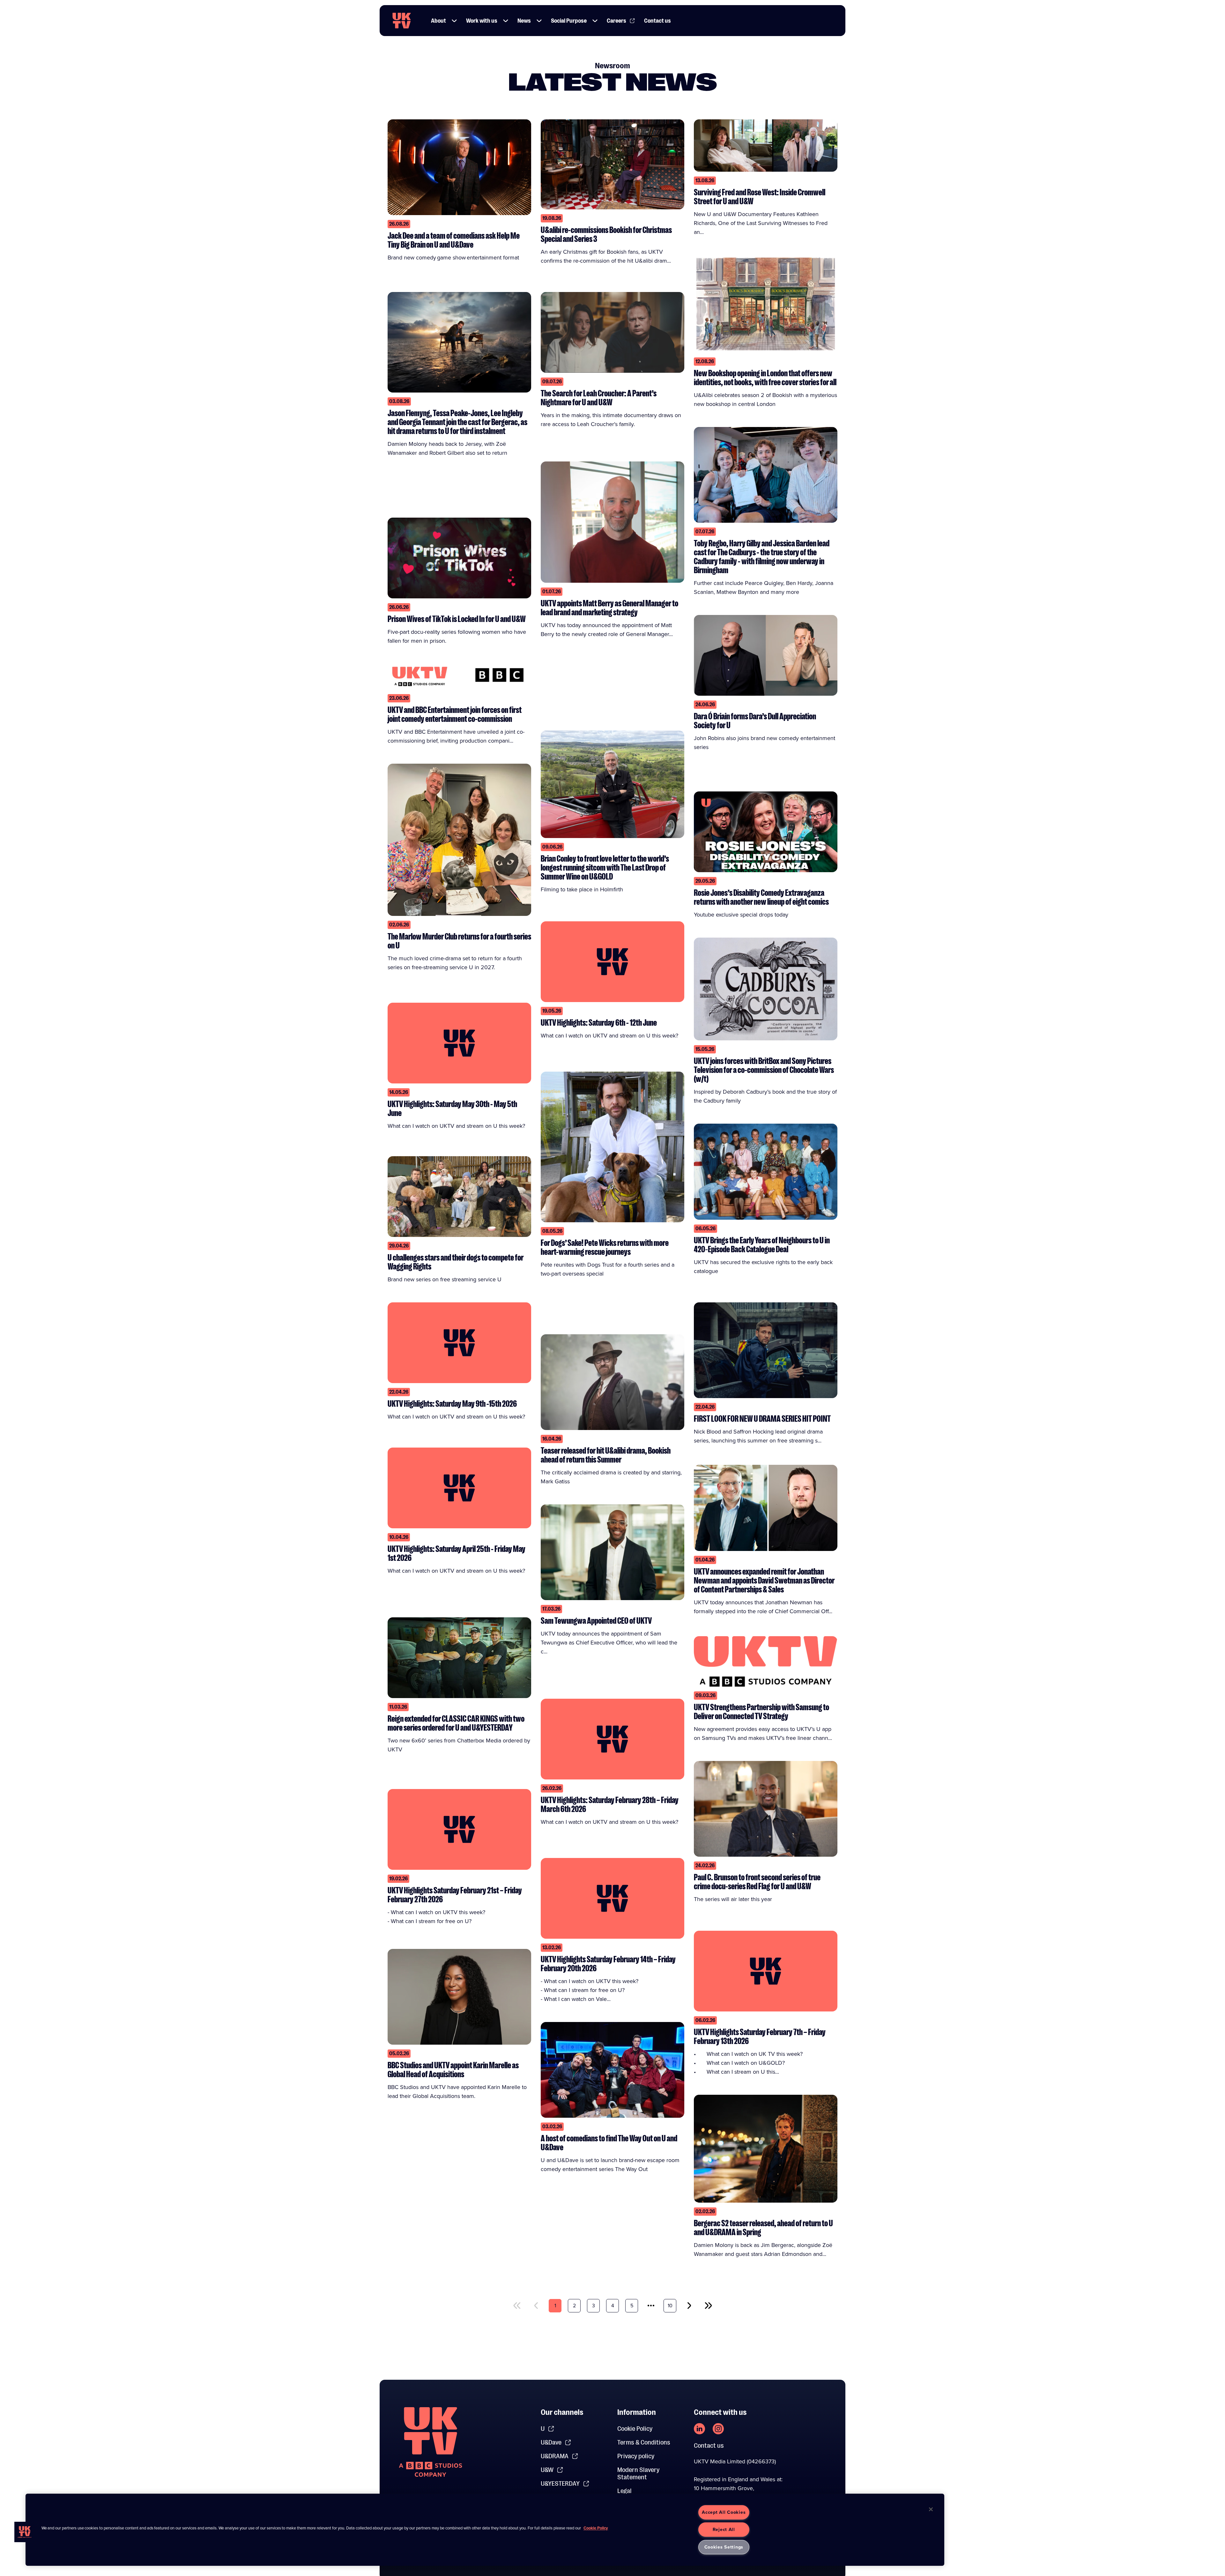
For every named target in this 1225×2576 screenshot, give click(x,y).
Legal (624, 2491)
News (524, 21)
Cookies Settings (724, 2547)
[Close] (931, 2509)
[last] (708, 2306)
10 (670, 2306)
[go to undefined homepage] (431, 2442)
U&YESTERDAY (560, 2484)
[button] (454, 21)
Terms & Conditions (644, 2442)
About (438, 21)
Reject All (724, 2529)
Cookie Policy (635, 2429)
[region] (485, 2530)
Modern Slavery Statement (638, 2474)
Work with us (482, 21)
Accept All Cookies (724, 2512)
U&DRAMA (555, 2456)
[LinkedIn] (699, 2429)
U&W (547, 2470)
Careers (616, 21)
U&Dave (551, 2442)
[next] (689, 2306)
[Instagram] (718, 2429)
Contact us (657, 21)
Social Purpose (569, 21)
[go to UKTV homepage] (402, 21)
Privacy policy (636, 2456)
